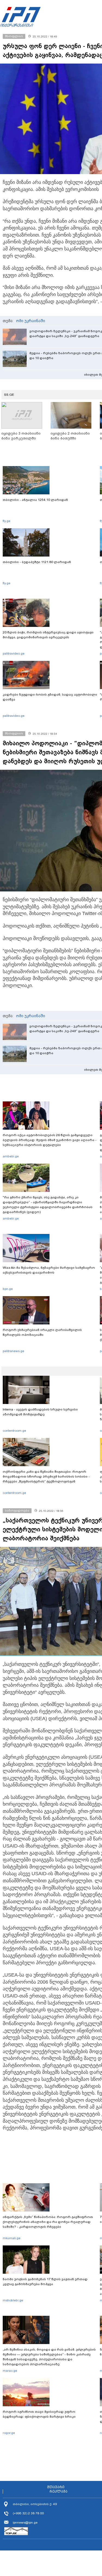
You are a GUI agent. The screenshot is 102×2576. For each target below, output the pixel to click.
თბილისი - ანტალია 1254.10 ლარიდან (35, 500)
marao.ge (10, 2371)
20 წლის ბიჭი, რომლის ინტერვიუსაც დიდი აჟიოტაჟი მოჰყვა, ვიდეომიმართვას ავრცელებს (48, 635)
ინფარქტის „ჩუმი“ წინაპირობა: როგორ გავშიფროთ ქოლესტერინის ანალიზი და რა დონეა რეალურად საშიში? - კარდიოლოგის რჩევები (48, 2222)
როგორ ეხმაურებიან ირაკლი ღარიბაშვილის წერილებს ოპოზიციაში (42, 1332)
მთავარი (56, 2487)
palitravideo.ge (14, 654)
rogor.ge (9, 2433)
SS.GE (9, 395)
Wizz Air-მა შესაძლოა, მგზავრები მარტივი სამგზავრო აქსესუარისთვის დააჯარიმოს (49, 1270)
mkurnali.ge (12, 2238)
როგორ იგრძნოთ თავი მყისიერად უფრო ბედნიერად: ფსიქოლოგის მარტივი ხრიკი (39, 2414)
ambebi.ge (11, 1156)
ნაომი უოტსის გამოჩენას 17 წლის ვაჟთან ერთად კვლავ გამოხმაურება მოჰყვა (45, 2282)
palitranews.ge (13, 1351)
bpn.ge (8, 1289)
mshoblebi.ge (13, 2300)
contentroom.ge (14, 1431)
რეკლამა (58, 2492)
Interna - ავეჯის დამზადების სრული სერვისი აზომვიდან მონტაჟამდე (40, 1412)
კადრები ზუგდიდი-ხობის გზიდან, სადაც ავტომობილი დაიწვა (50, 697)
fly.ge (7, 521)
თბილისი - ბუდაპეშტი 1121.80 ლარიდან (37, 562)
